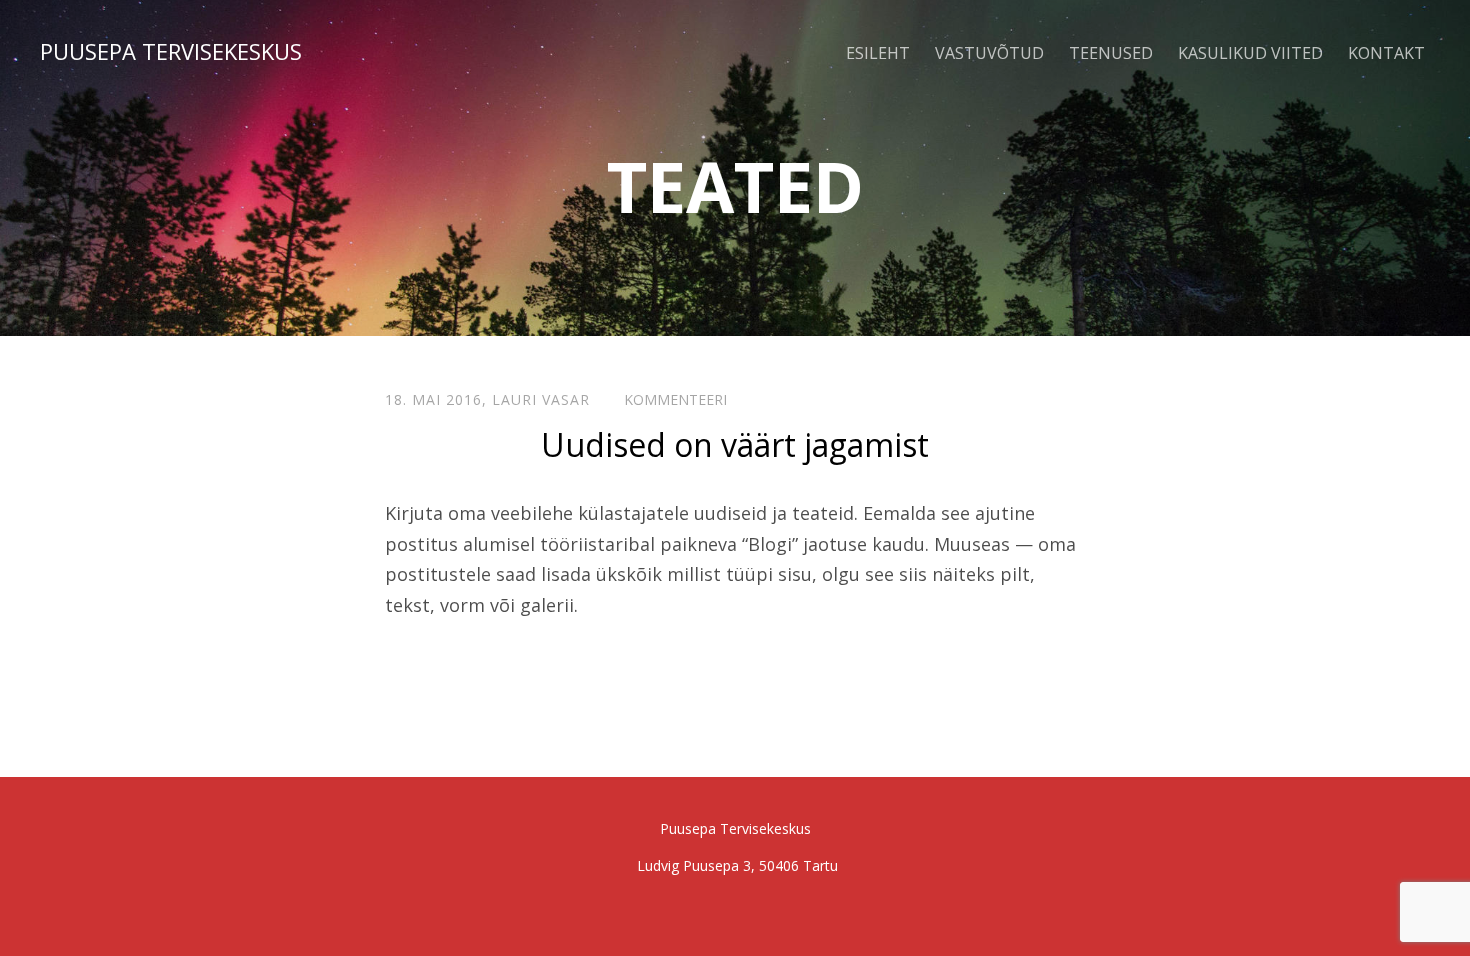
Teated (735, 186)
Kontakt (1386, 53)
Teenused (1111, 53)
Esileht (878, 53)
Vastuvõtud (989, 53)
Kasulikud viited (1250, 53)
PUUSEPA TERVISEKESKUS (171, 51)
